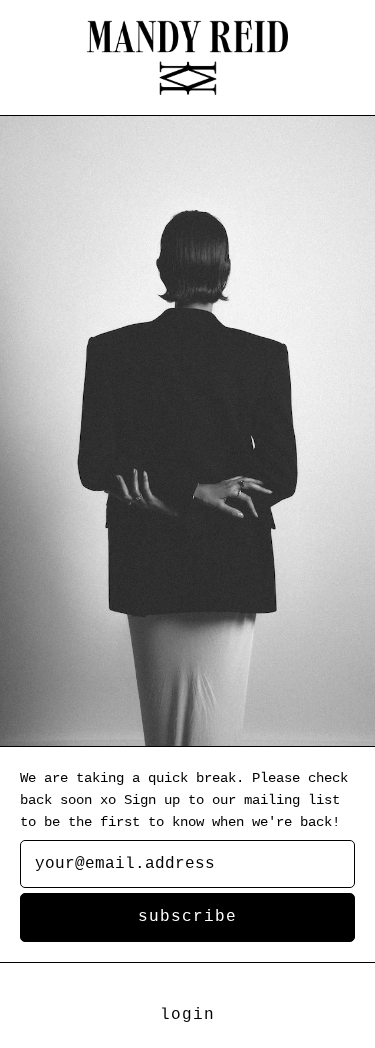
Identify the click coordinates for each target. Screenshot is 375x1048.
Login (187, 1015)
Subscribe (187, 917)
